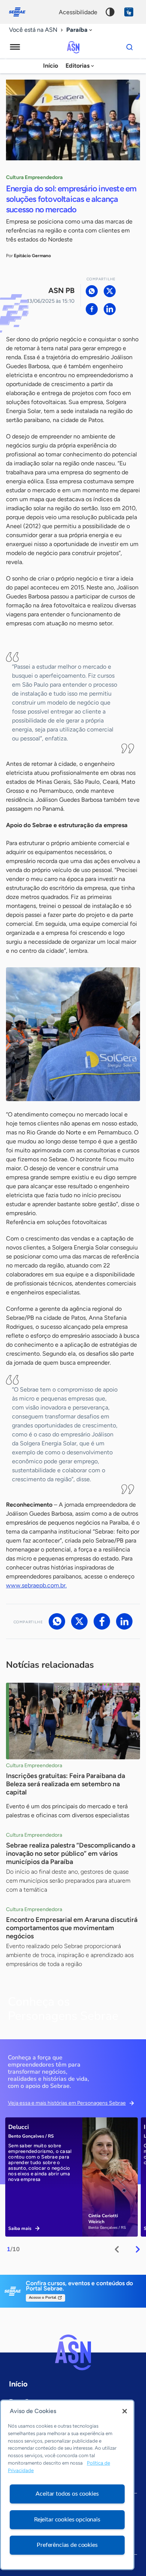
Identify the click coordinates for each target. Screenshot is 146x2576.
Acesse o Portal (42, 2298)
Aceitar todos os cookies (67, 2494)
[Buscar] (130, 47)
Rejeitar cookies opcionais (67, 2520)
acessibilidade (78, 12)
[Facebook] (92, 309)
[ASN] (73, 2352)
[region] (67, 2485)
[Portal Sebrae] (21, 12)
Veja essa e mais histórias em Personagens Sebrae (67, 2103)
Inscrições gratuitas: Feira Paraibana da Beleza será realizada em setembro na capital (66, 1784)
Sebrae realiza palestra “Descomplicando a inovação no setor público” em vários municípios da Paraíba (71, 1854)
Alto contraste (110, 12)
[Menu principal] (15, 47)
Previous (117, 2249)
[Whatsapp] (92, 291)
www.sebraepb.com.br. (36, 1585)
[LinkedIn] (110, 309)
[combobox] (80, 30)
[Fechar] (125, 2411)
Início (51, 66)
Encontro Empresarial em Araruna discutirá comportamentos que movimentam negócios (72, 1928)
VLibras (129, 12)
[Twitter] (110, 291)
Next (138, 2249)
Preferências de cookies (67, 2545)
